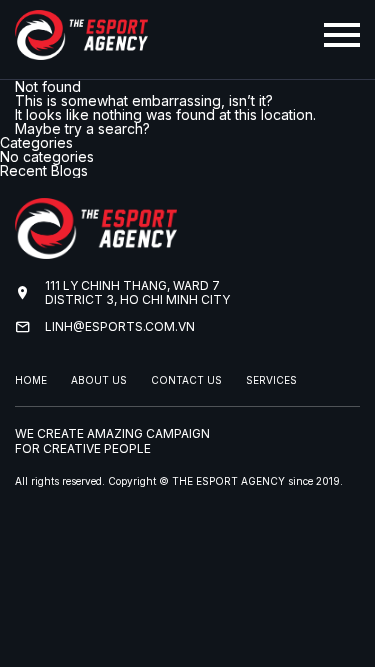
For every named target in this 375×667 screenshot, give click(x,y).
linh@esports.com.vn (120, 326)
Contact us (186, 380)
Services (271, 380)
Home (31, 380)
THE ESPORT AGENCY (228, 481)
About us (99, 380)
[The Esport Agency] (81, 52)
